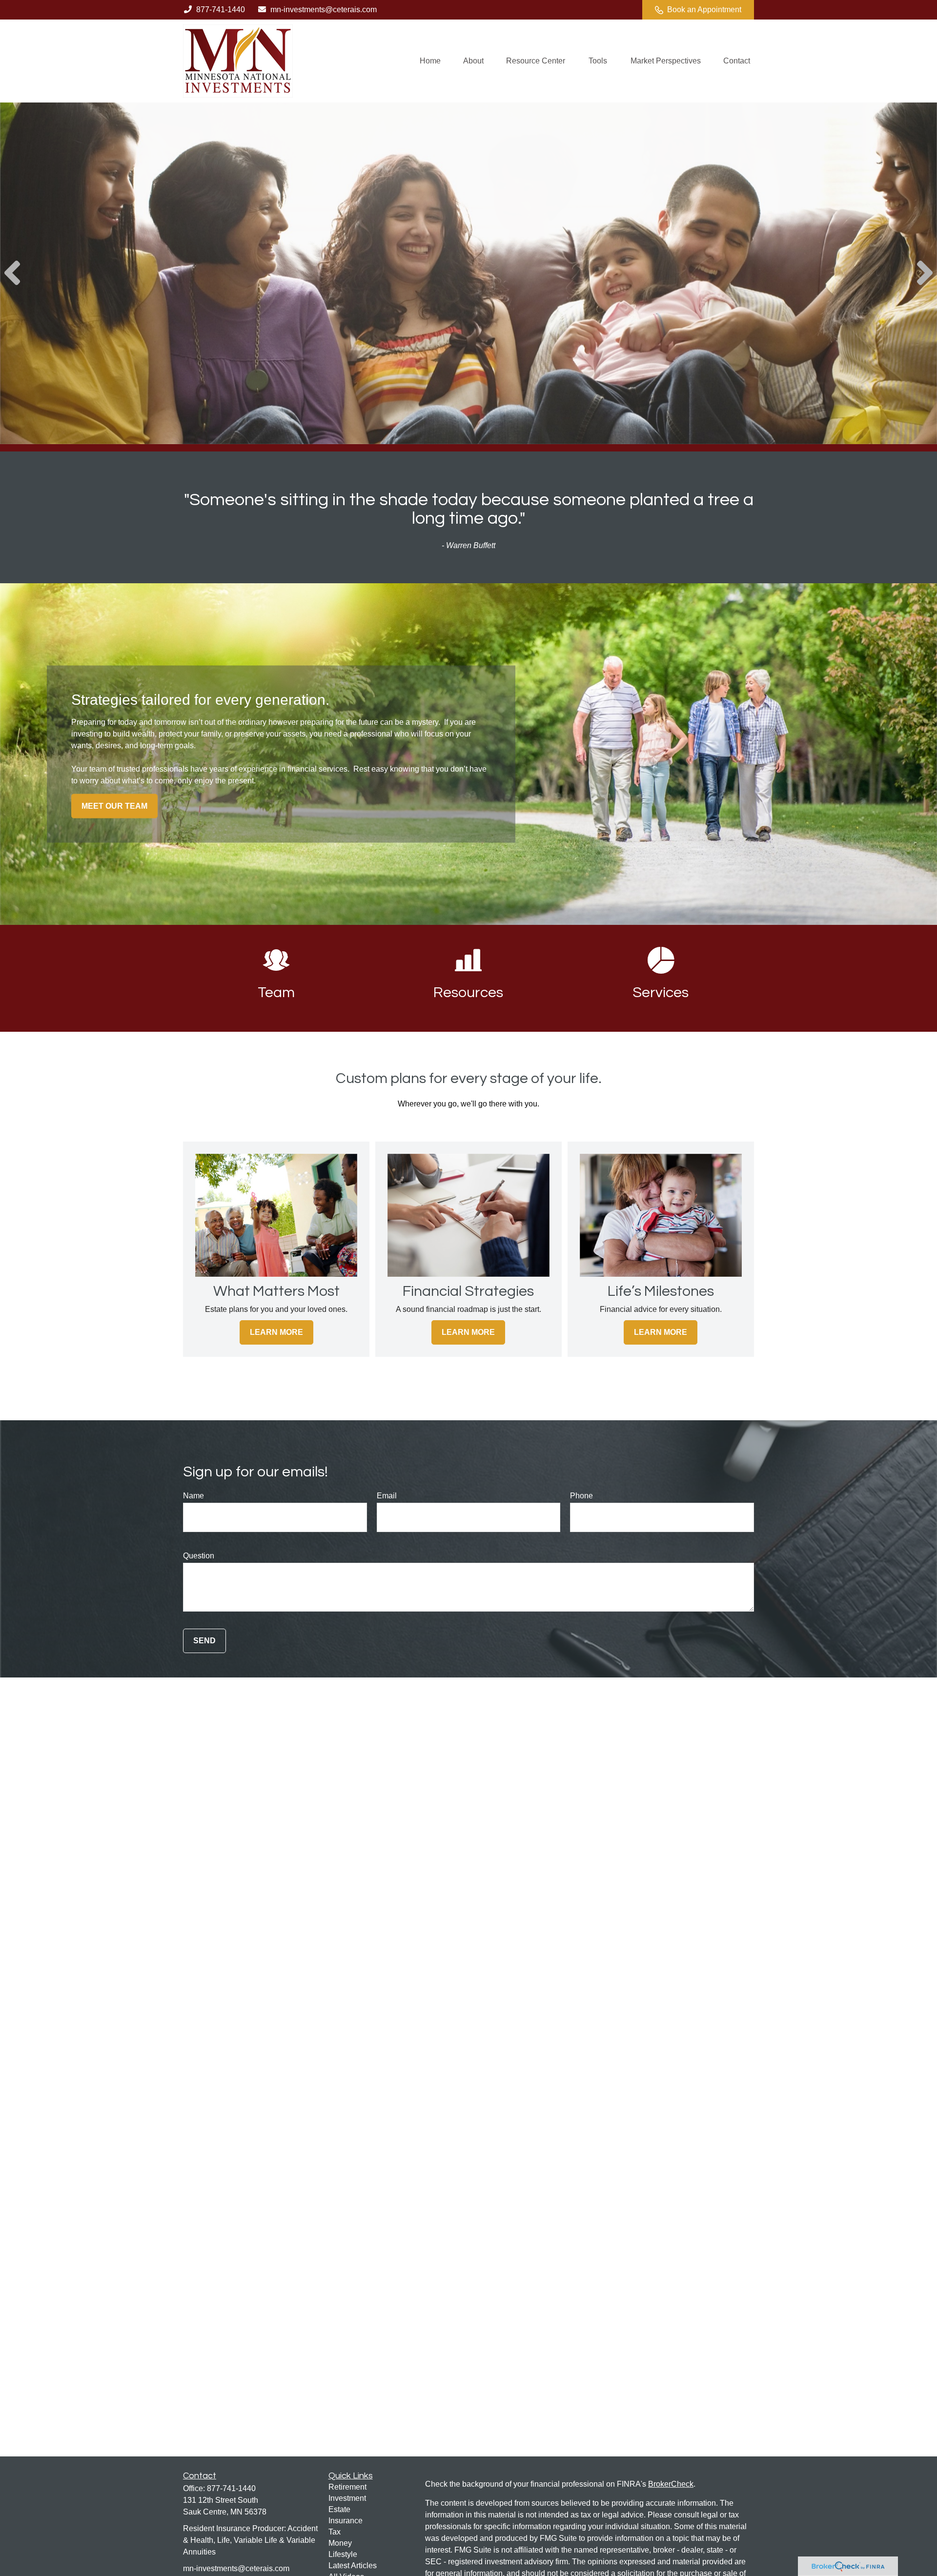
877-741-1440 (221, 10)
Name (194, 1496)
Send (204, 1641)
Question (199, 1556)
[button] (430, 61)
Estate (339, 2509)
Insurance (346, 2521)
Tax (335, 2532)
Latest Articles (353, 2566)
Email (387, 1496)
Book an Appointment (704, 10)
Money (340, 2543)
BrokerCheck (671, 2484)
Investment (347, 2498)
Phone (581, 1496)
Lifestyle (343, 2554)
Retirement (347, 2487)
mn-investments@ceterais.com (324, 10)
